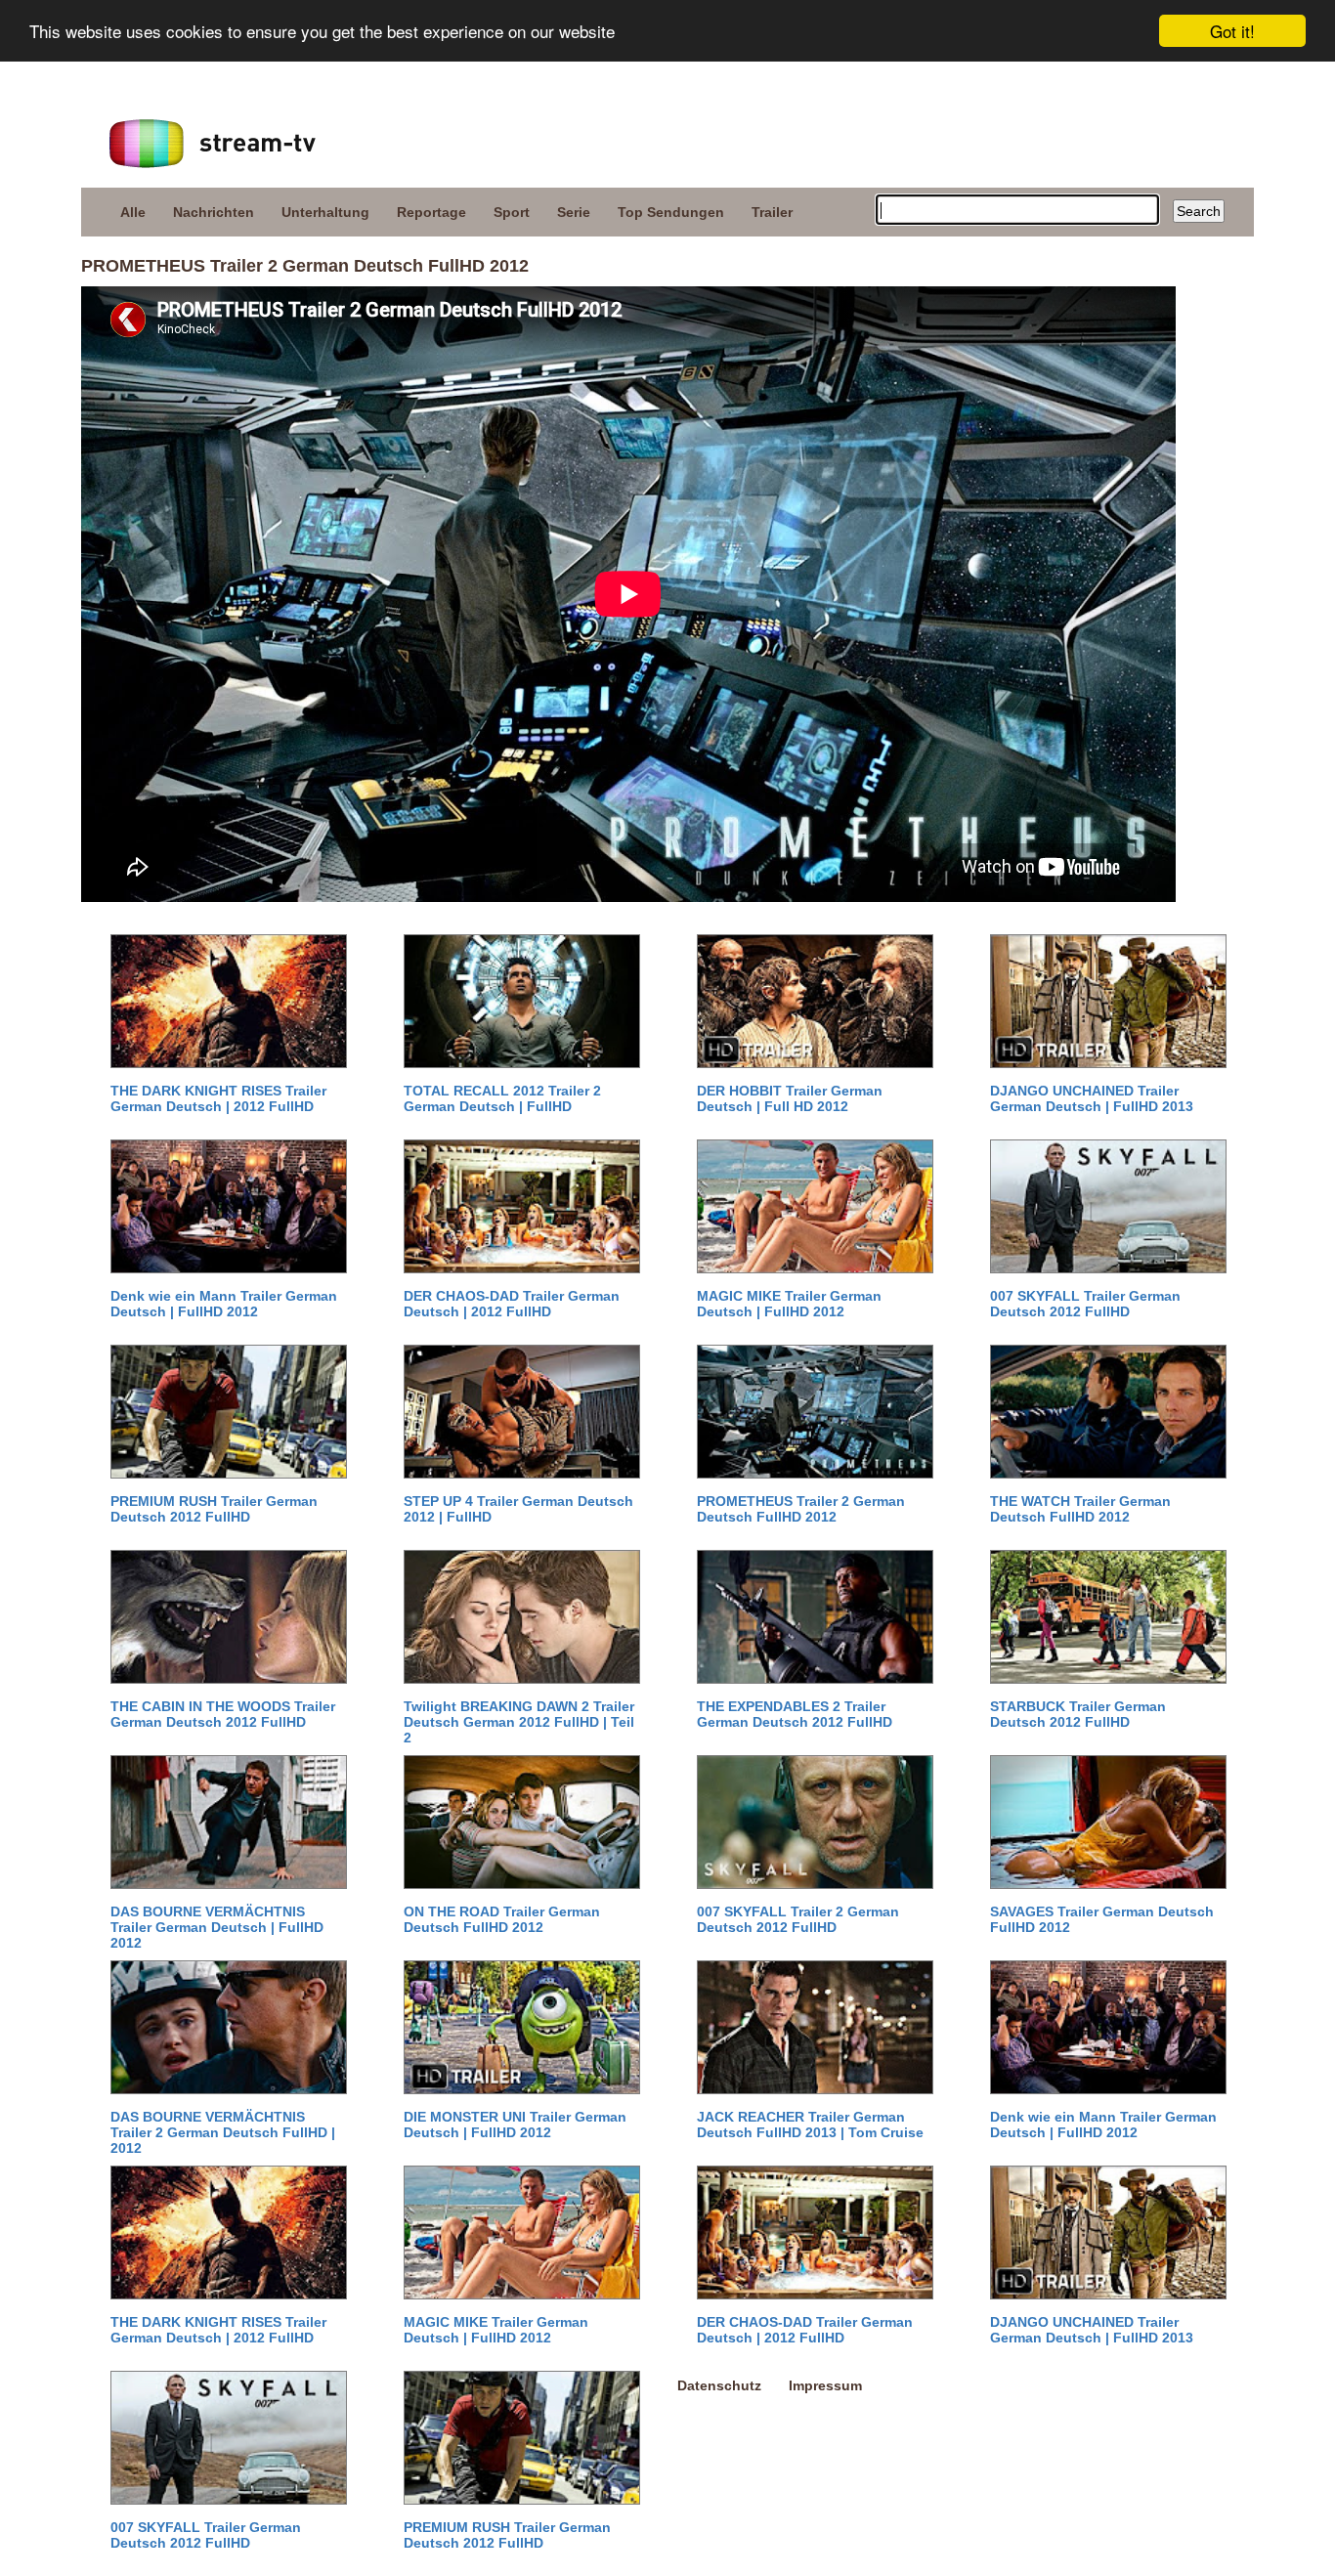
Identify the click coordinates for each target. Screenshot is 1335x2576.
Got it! (1232, 31)
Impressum (825, 2385)
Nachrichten (214, 212)
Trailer (772, 212)
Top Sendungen (671, 212)
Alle (133, 212)
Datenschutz (719, 2385)
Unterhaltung (325, 212)
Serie (574, 212)
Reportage (431, 212)
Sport (512, 212)
